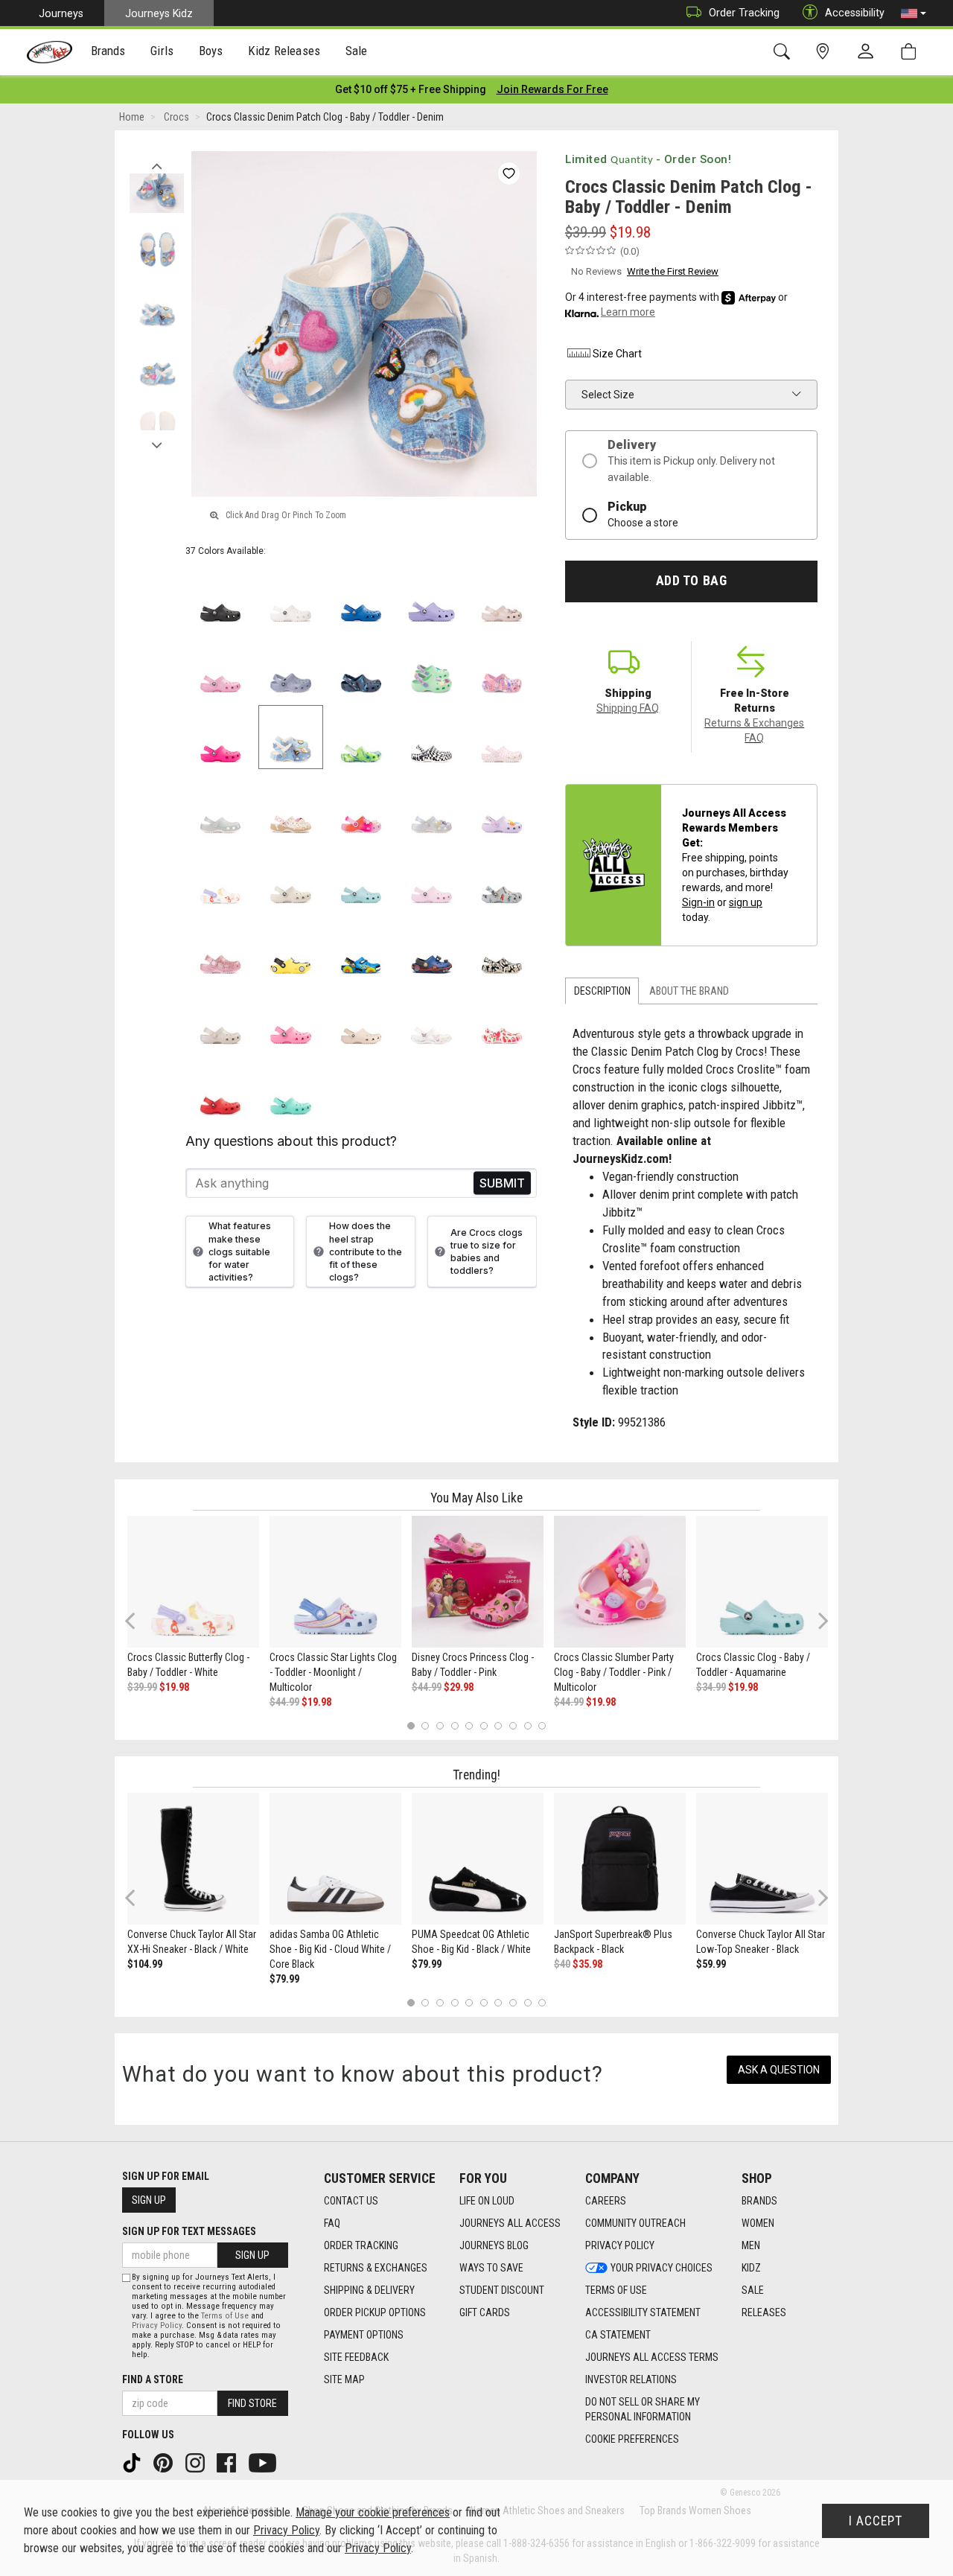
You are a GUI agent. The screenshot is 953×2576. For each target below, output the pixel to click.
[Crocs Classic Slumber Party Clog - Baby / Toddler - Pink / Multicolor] (620, 1582)
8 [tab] (513, 1725)
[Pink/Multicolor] (361, 807)
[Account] (869, 52)
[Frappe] (361, 1019)
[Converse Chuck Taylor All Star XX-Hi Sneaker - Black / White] (193, 1859)
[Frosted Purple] (291, 667)
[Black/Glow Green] (502, 948)
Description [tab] (602, 991)
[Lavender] (431, 597)
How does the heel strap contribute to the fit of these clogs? (366, 1252)
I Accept (876, 2521)
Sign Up (149, 2200)
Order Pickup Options (375, 2312)
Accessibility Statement (643, 2312)
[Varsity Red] (221, 1089)
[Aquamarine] (361, 878)
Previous (157, 162)
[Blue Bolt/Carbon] (431, 948)
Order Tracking (744, 13)
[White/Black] (431, 737)
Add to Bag (691, 581)
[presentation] (108, 52)
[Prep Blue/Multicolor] (361, 737)
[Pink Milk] (431, 878)
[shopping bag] (912, 52)
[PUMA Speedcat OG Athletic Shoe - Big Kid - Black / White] (478, 1859)
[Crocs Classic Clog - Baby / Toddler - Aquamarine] (762, 1582)
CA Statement (618, 2335)
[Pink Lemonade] (291, 1019)
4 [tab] (455, 1725)
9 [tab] (528, 1725)
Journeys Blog (494, 2245)
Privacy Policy (620, 2245)
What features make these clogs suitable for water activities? (240, 1252)
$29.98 (459, 1687)
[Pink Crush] (221, 737)
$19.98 (174, 1687)
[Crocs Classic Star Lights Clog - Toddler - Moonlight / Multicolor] (335, 1582)
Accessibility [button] (855, 13)
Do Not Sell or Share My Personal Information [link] (643, 2409)
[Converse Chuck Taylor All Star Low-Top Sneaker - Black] (762, 1859)
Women (758, 2223)
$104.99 (145, 1964)
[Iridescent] (221, 807)
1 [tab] (411, 1725)
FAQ (332, 2223)
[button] (914, 13)
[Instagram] (197, 2462)
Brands (759, 2201)
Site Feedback (356, 2357)
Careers (606, 2201)
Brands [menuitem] (108, 51)
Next (157, 441)
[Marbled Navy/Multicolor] (361, 667)
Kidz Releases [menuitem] (284, 51)
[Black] (221, 597)
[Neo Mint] (431, 667)
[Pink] (221, 948)
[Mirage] (502, 878)
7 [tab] (498, 1725)
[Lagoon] (291, 1089)
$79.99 (284, 1979)
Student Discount (502, 2290)
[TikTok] (133, 2462)
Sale (753, 2290)
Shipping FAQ (628, 708)
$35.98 (587, 1964)
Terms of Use (616, 2290)
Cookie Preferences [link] (632, 2439)
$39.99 (142, 1687)
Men (751, 2245)
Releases (764, 2312)
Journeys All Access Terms (652, 2357)
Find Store (252, 2403)
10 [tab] (542, 1725)
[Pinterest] (165, 2462)
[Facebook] (228, 2462)
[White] (291, 597)
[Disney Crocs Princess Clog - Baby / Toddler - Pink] (478, 1582)
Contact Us (351, 2201)
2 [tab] (425, 1725)
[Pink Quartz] (502, 597)
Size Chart (617, 354)
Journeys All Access (510, 2223)
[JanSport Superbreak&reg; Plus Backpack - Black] (620, 1859)
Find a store (153, 2379)
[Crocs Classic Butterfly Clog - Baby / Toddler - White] (193, 1582)
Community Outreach (635, 2223)
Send (502, 1183)
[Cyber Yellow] (291, 948)
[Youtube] (264, 2462)
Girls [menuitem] (162, 51)
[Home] (50, 52)
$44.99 (284, 1702)
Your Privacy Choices (662, 2268)
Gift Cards (485, 2312)
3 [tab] (440, 1725)
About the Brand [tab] (689, 991)
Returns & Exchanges (376, 2268)
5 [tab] (469, 1725)
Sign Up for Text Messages (189, 2231)
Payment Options (364, 2335)
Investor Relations (631, 2379)
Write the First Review (673, 271)
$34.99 (711, 1687)
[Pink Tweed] (221, 667)
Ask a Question (779, 2070)
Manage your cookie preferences (373, 2512)
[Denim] (291, 737)
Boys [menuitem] (211, 51)
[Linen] (291, 878)
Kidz (751, 2268)
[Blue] (361, 948)
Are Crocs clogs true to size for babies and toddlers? (487, 1252)
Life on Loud (487, 2201)
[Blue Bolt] (361, 597)
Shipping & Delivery (369, 2290)
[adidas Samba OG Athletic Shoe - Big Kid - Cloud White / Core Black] (335, 1859)
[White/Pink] (502, 737)
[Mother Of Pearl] (431, 807)
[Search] (784, 52)
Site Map (344, 2379)
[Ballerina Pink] (502, 667)
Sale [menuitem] (357, 51)
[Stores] (825, 52)
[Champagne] (221, 1019)
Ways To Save (491, 2268)
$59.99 (711, 1964)
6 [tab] (484, 1725)
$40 (562, 1964)
